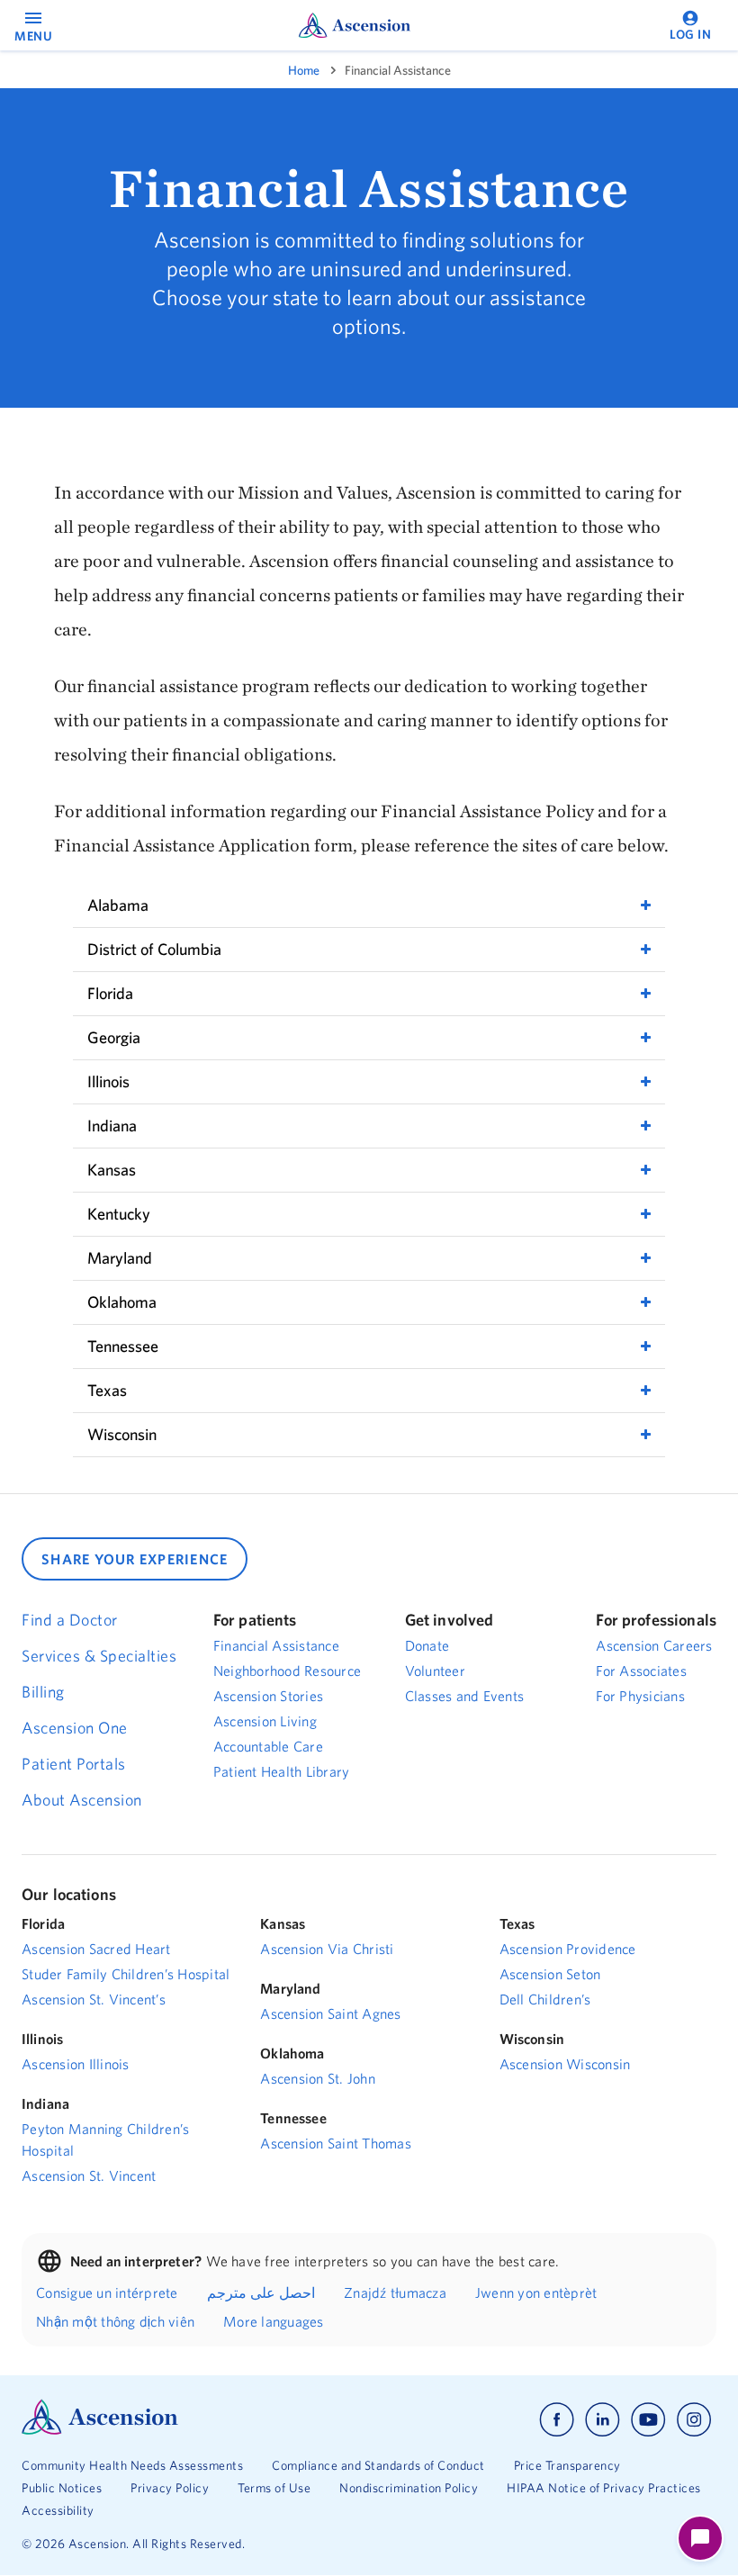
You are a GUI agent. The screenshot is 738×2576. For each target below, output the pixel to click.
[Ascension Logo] (100, 2430)
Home (304, 70)
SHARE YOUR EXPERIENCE (135, 1559)
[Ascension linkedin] (603, 2420)
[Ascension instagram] (694, 2420)
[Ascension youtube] (648, 2420)
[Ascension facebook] (557, 2420)
